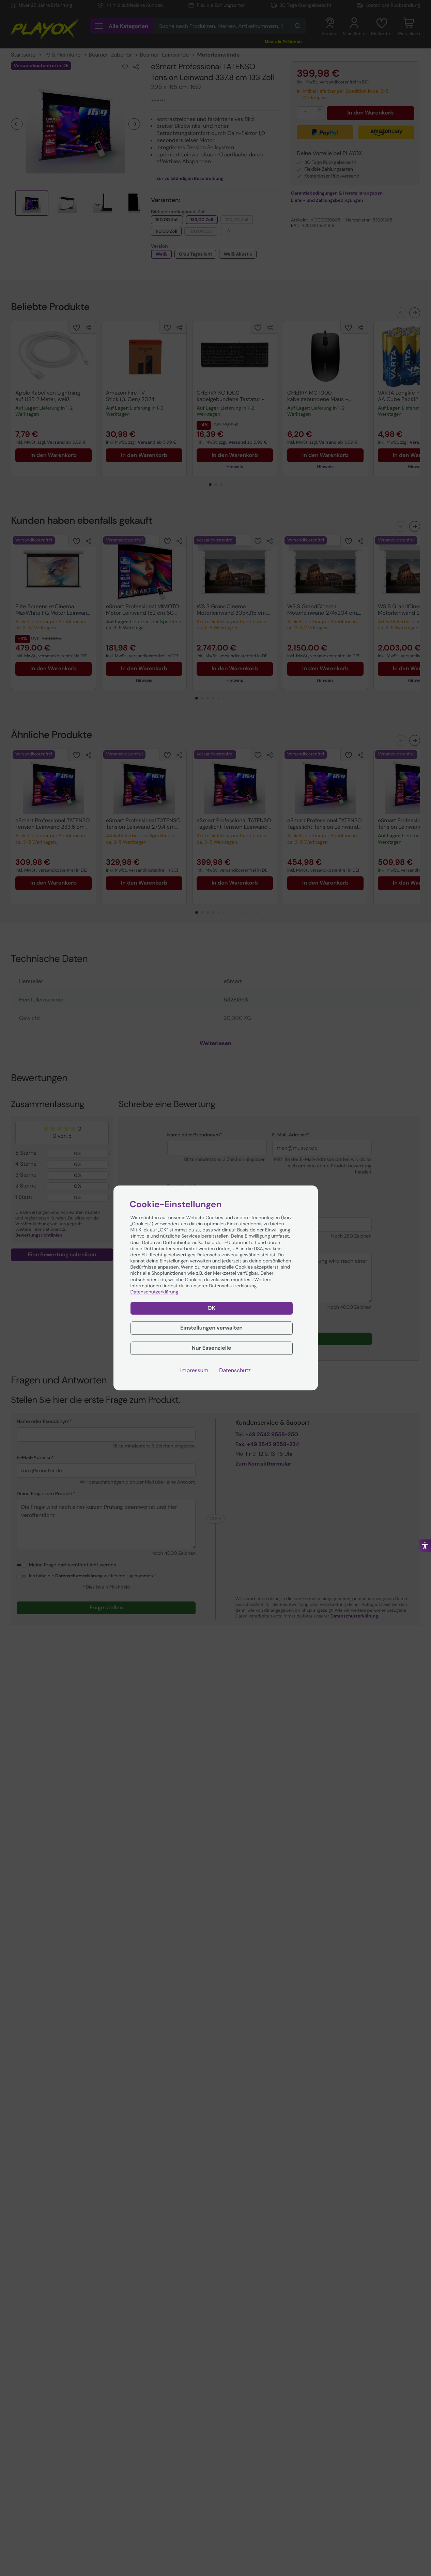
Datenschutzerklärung (155, 1292)
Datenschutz (235, 1370)
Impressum (194, 1370)
